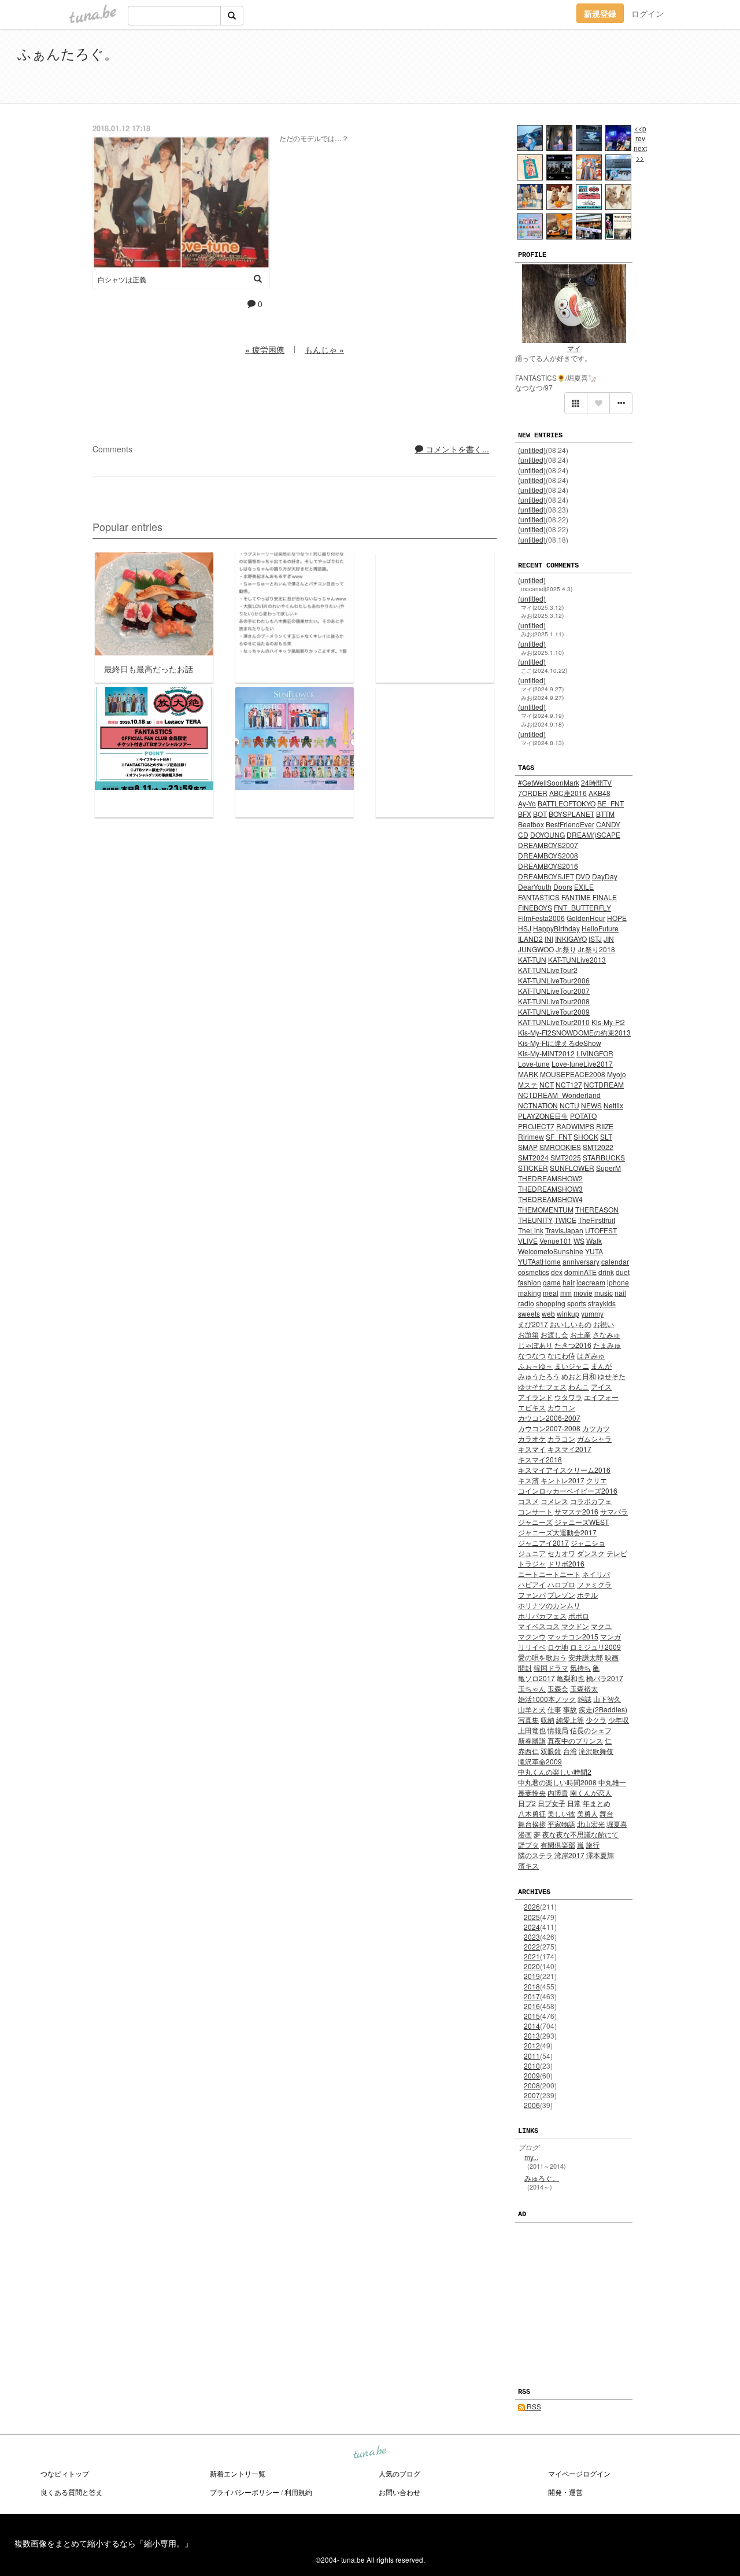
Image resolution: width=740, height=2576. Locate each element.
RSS (533, 2406)
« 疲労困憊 (265, 349)
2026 (532, 1906)
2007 (532, 2095)
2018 (532, 1986)
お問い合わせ (399, 2492)
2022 (532, 1946)
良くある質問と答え (72, 2492)
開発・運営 (565, 2492)
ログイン (647, 13)
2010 (532, 2065)
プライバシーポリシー (245, 2492)
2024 (532, 1927)
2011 (532, 2056)
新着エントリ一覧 (238, 2473)
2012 (532, 2045)
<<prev (640, 133)
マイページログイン (579, 2473)
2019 (532, 1976)
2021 (532, 1956)
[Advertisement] (590, 68)
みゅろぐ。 (542, 2178)
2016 (532, 2006)
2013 (532, 2035)
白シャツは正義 (122, 279)
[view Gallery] (576, 403)
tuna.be (369, 2453)
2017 (532, 1996)
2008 (532, 2085)
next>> (640, 153)
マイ (574, 348)
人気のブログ (399, 2473)
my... (531, 2157)
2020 (532, 1966)
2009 (532, 2075)
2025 (532, 1917)
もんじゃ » (324, 349)
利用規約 (298, 2492)
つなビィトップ (65, 2473)
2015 (532, 2016)
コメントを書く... (456, 449)
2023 (532, 1936)
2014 (532, 2026)
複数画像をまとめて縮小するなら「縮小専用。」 (103, 2543)
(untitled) (532, 450)
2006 (532, 2105)
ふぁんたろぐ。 (68, 53)
